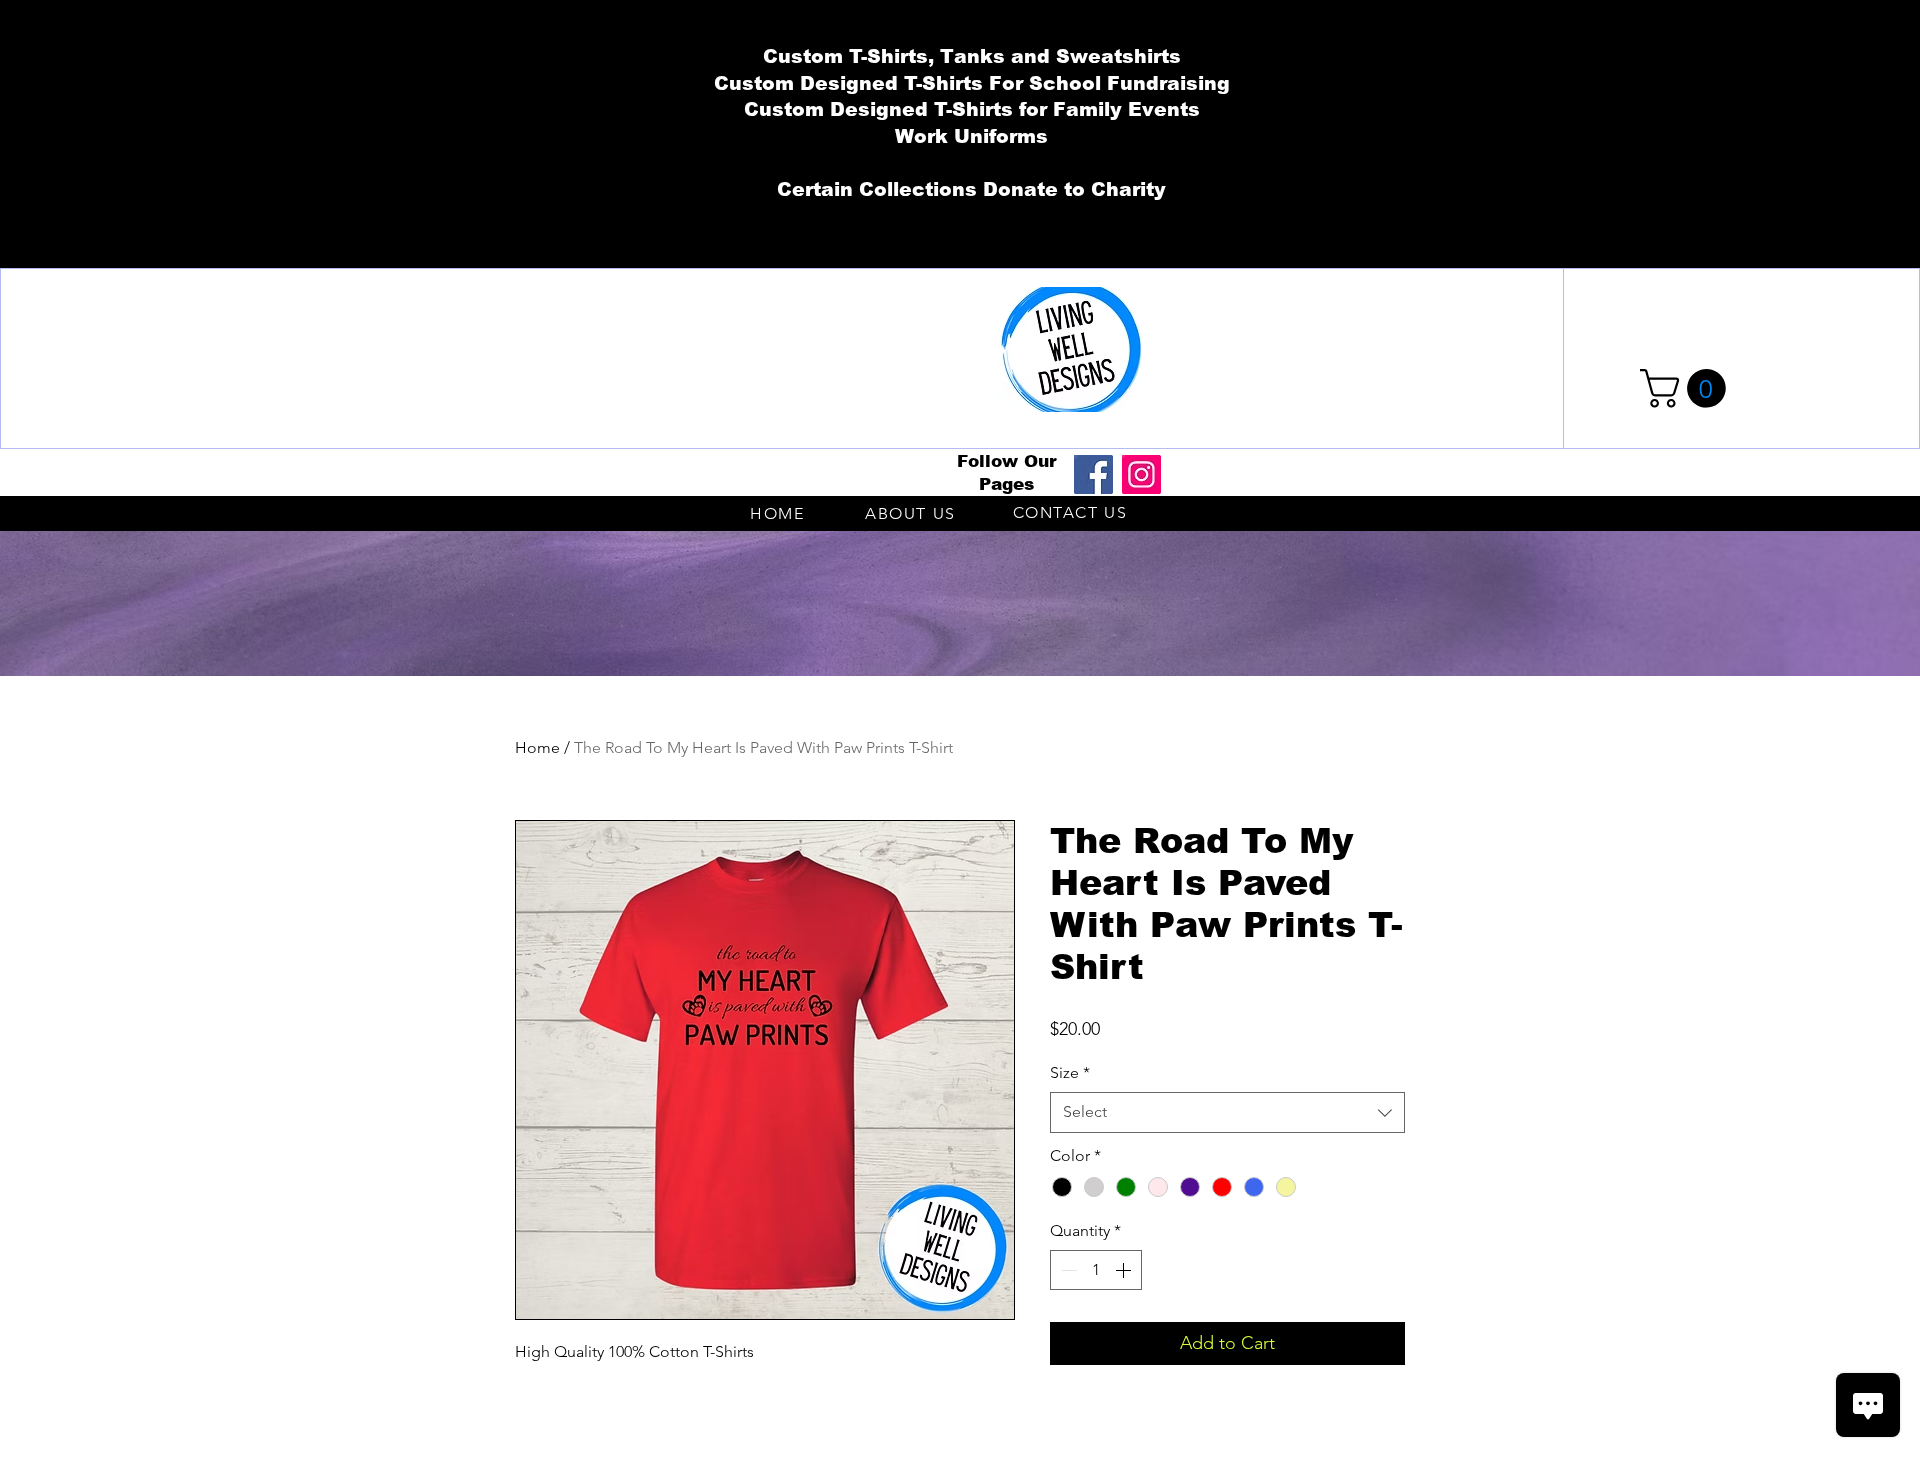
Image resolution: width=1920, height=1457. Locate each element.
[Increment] (1125, 1270)
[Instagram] (1141, 474)
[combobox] (1227, 1112)
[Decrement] (1067, 1270)
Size (1070, 1072)
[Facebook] (1093, 474)
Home (537, 747)
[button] (1687, 388)
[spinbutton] (1096, 1270)
